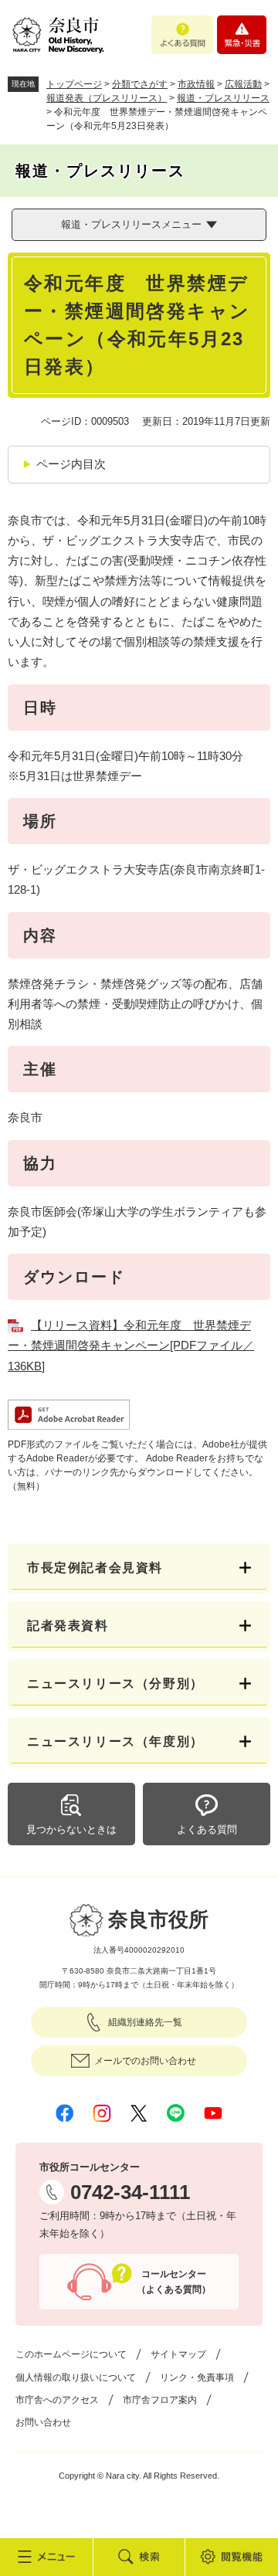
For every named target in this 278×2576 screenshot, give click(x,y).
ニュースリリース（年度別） (115, 1741)
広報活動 (243, 84)
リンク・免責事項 (197, 2377)
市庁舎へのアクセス (57, 2400)
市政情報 (196, 84)
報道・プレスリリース (223, 98)
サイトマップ (178, 2354)
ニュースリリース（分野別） (115, 1683)
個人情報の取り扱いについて (76, 2377)
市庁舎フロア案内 (160, 2400)
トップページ (74, 84)
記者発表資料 (68, 1626)
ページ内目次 (71, 464)
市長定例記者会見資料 (95, 1568)
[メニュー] (46, 2557)
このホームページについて (71, 2354)
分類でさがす (140, 84)
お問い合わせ (43, 2422)
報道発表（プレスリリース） (107, 98)
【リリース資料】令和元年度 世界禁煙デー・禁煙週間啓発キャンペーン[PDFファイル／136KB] (131, 1346)
